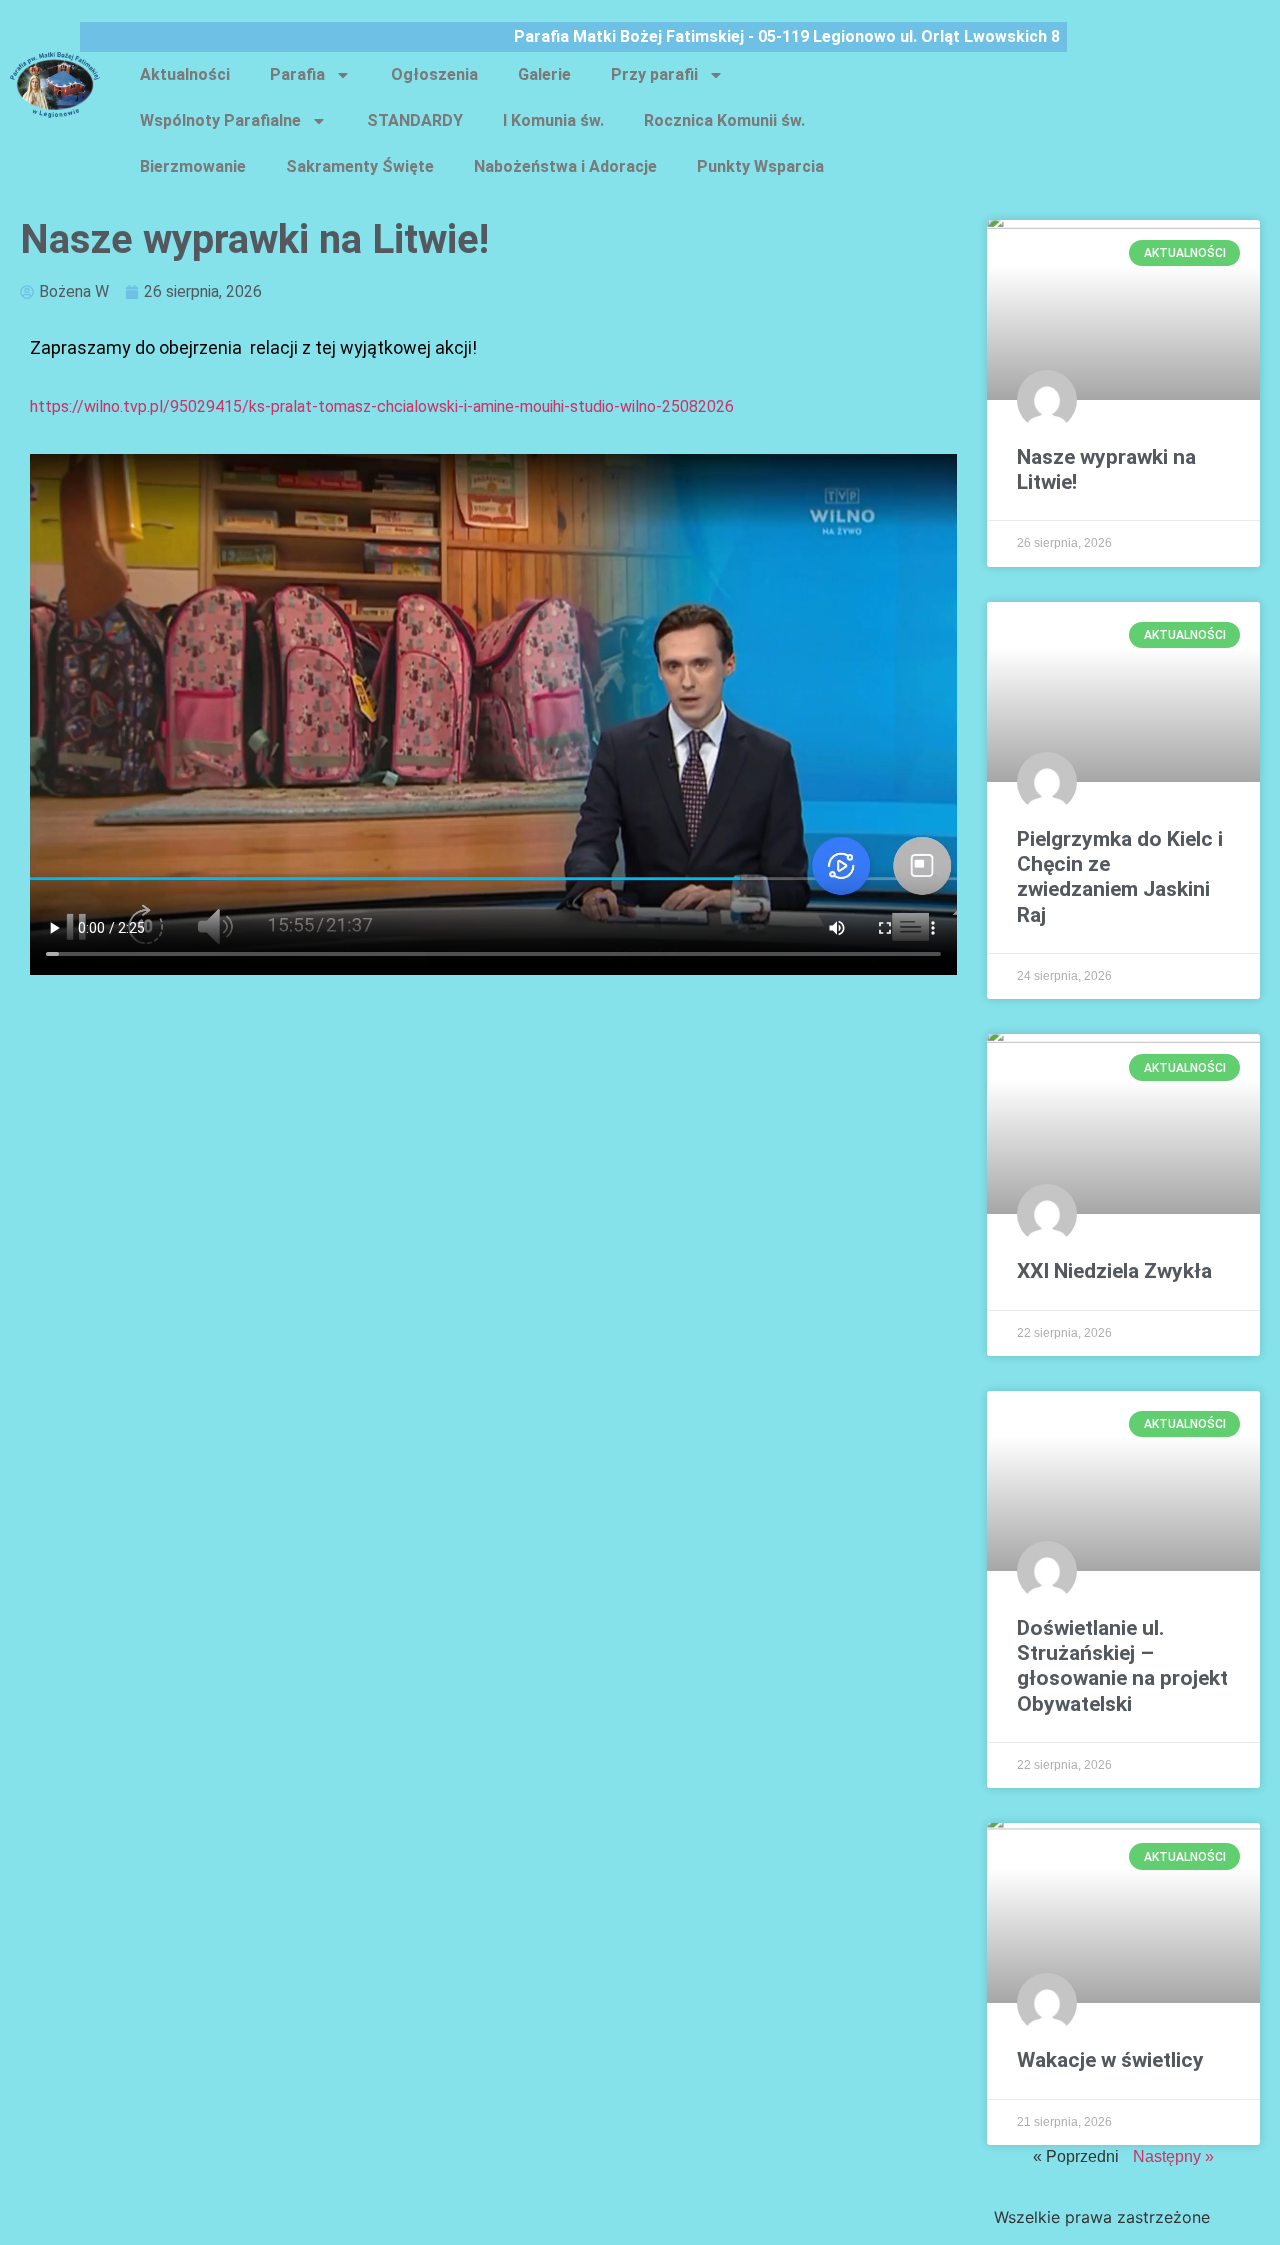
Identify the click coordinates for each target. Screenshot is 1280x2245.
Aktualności (185, 74)
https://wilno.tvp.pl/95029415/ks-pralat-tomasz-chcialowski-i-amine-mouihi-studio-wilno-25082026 (384, 406)
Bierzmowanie (193, 166)
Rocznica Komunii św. (724, 120)
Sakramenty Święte (360, 166)
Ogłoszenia (434, 74)
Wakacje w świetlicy (1110, 2060)
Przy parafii (654, 74)
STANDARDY (415, 120)
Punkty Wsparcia (760, 166)
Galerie (544, 74)
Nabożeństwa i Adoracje (565, 166)
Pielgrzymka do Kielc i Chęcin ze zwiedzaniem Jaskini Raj (1120, 877)
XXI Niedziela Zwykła (1114, 1271)
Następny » (1173, 2156)
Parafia (297, 74)
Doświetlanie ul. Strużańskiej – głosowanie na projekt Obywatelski (1122, 1666)
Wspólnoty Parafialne (220, 120)
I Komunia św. (553, 120)
